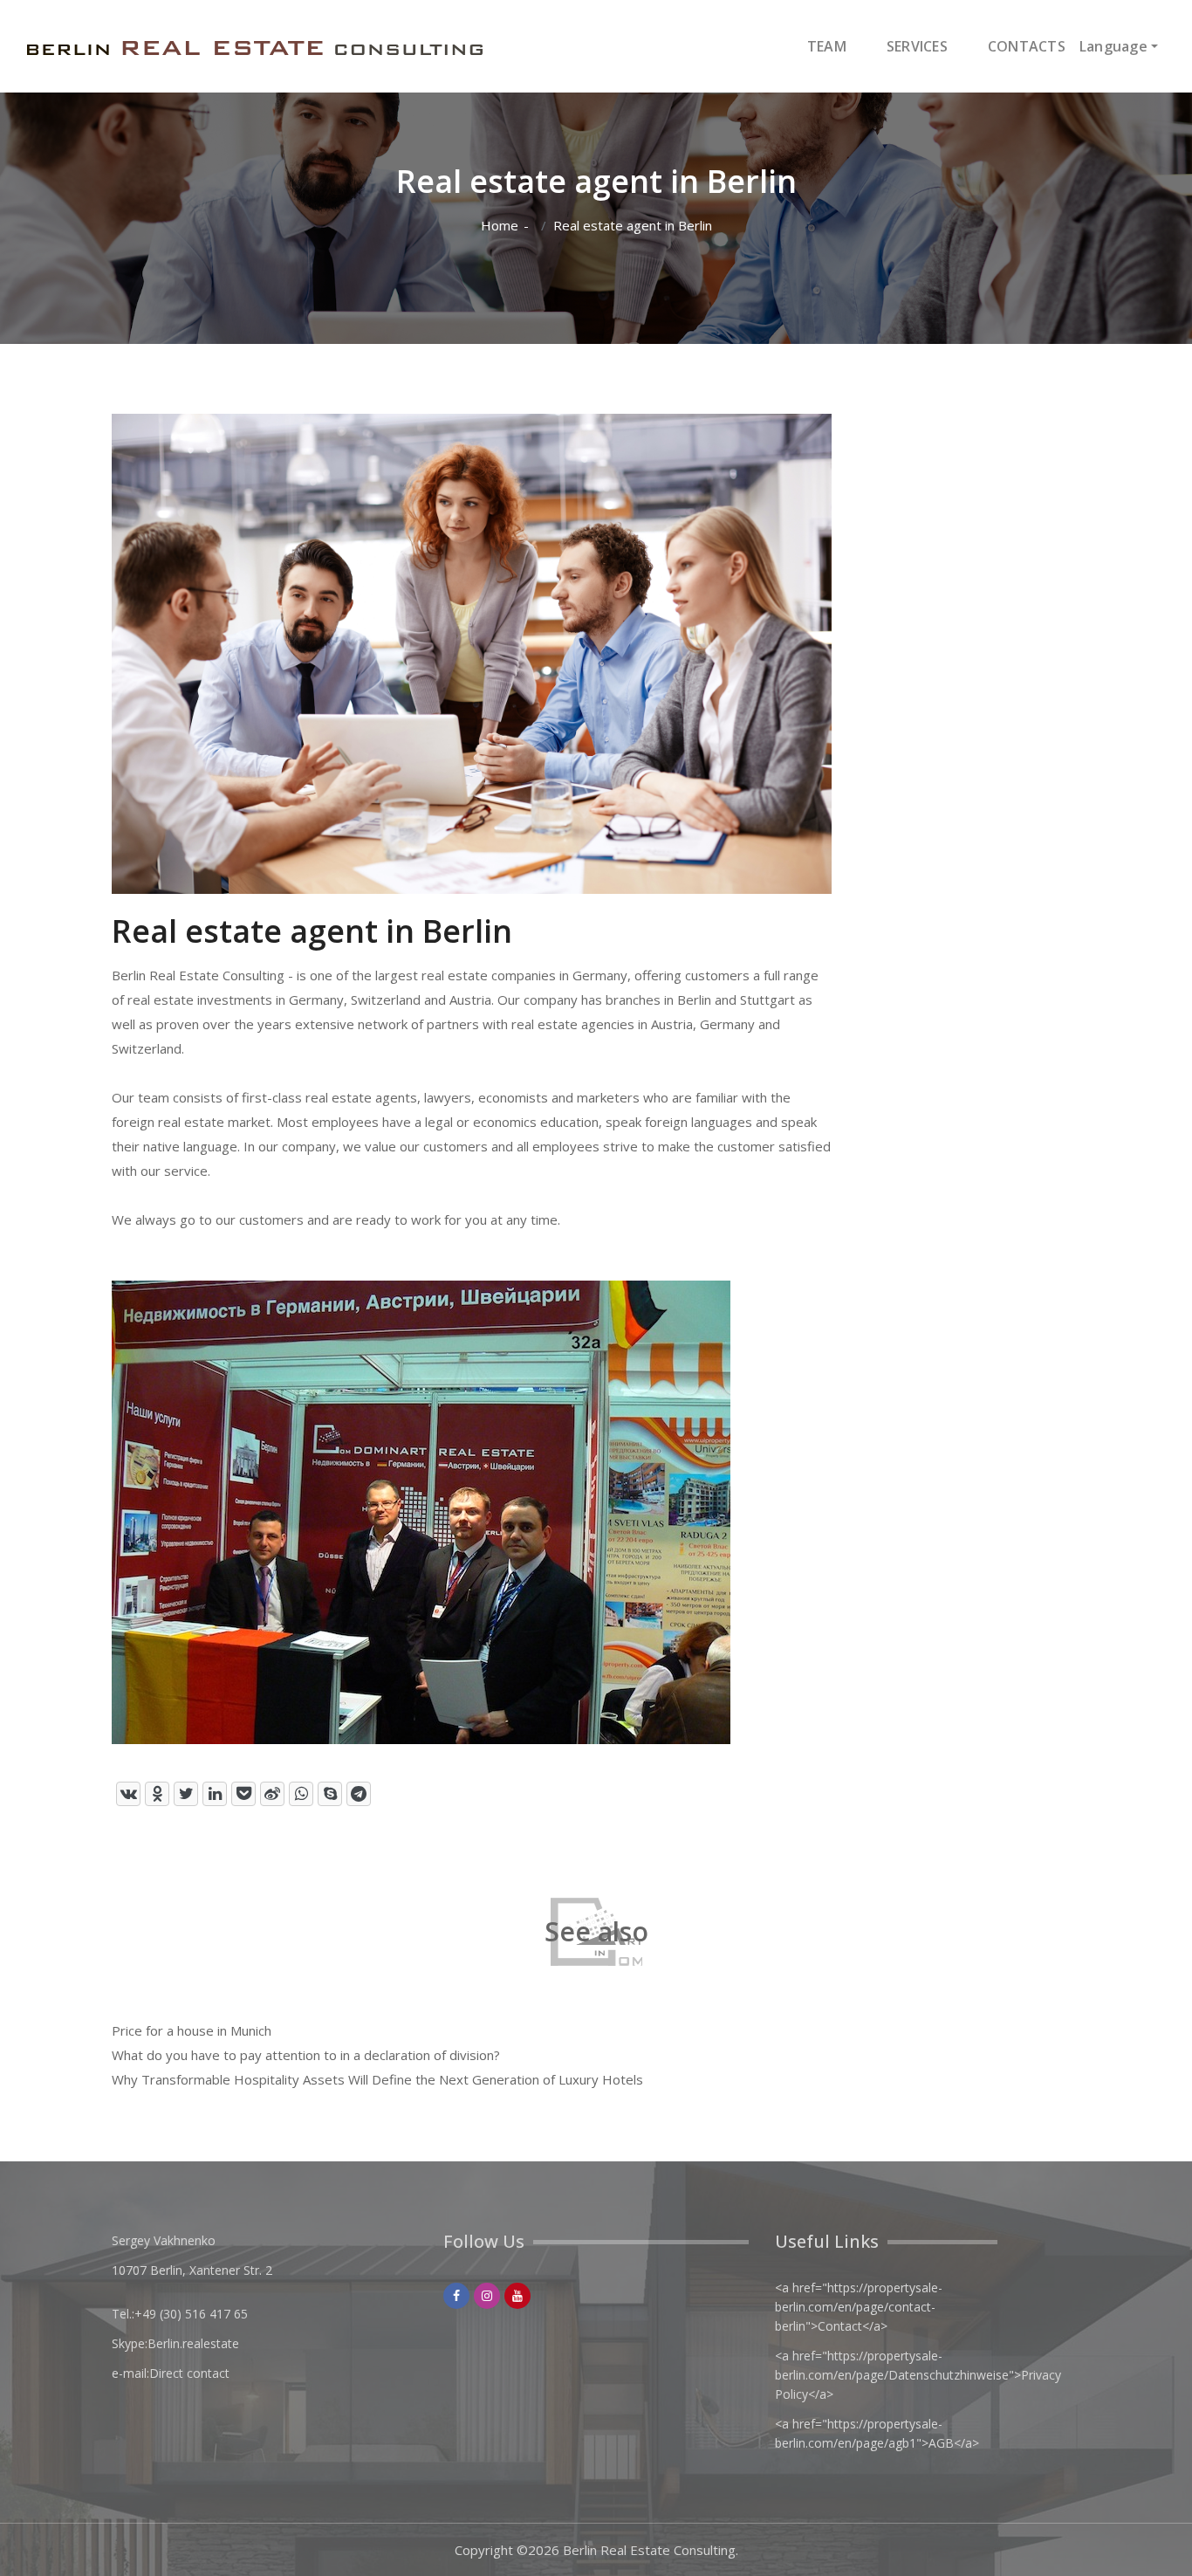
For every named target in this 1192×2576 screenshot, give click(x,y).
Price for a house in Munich (192, 2030)
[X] (186, 1794)
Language (1113, 46)
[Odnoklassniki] (157, 1794)
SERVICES (917, 46)
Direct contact (189, 2373)
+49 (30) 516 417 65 (191, 2314)
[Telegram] (359, 1794)
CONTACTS (1027, 46)
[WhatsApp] (301, 1794)
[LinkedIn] (215, 1794)
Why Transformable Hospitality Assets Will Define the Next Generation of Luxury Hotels (377, 2079)
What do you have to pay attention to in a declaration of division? (306, 2055)
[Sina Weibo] (272, 1794)
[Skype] (330, 1794)
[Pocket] (243, 1794)
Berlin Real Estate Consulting (649, 2550)
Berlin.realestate (193, 2343)
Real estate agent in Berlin (633, 226)
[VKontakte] (128, 1794)
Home (500, 226)
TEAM (827, 46)
